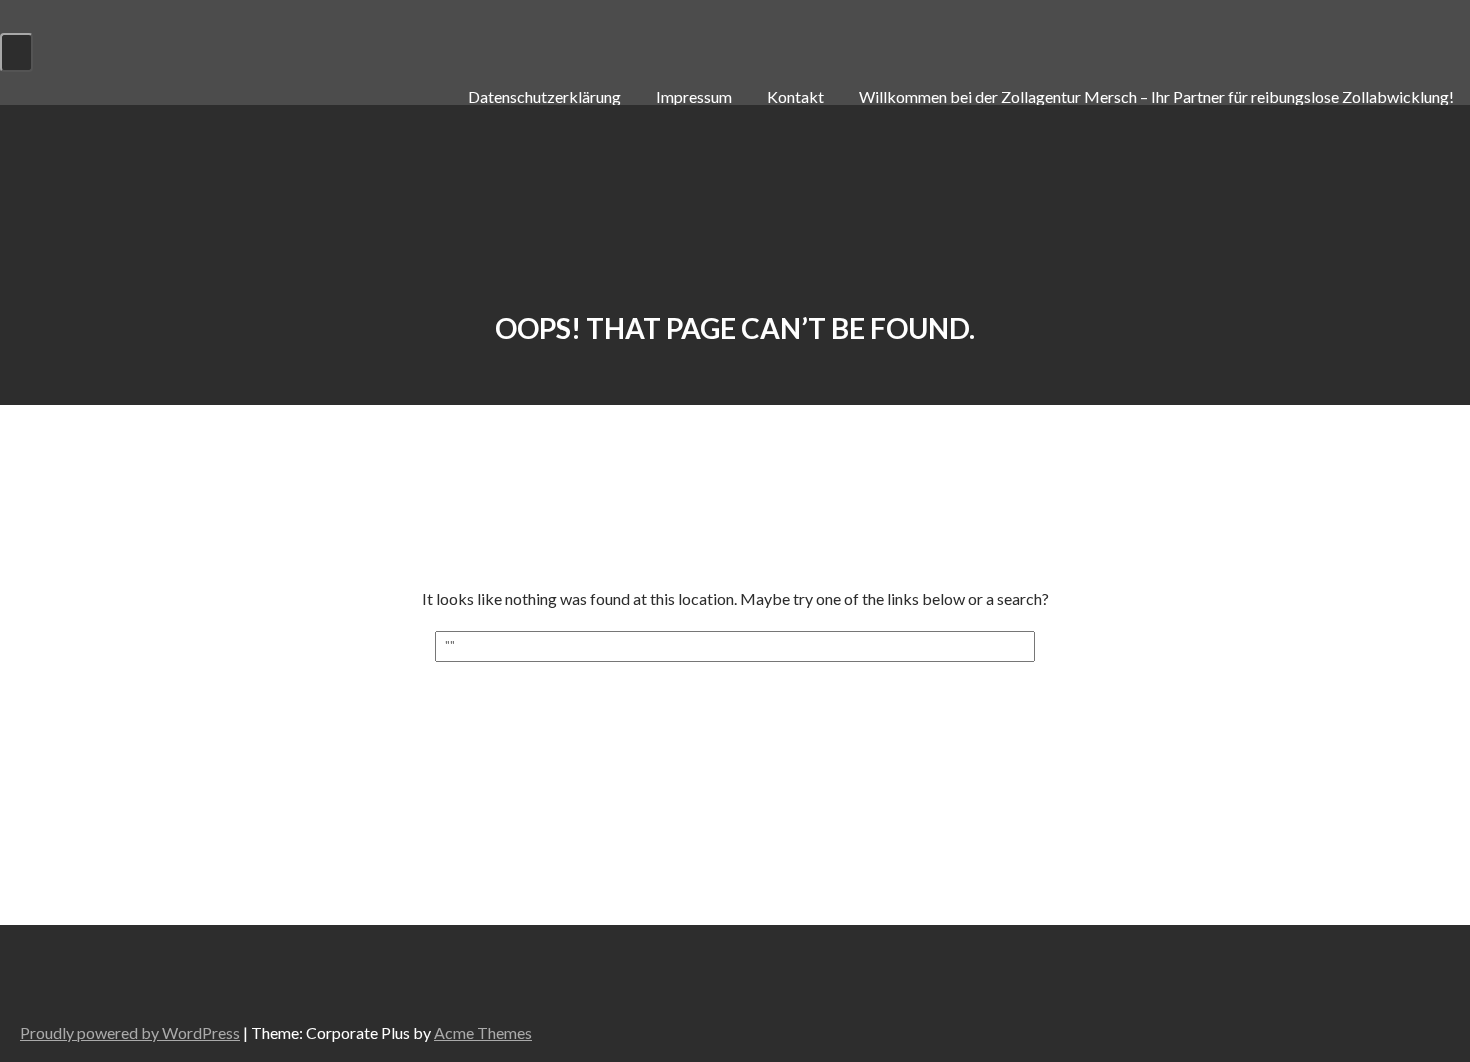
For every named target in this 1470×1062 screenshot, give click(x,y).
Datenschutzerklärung (544, 96)
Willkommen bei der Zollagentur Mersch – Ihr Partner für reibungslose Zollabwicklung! (1156, 96)
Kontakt (795, 96)
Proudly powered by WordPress (130, 1032)
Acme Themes (483, 1032)
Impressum (694, 96)
